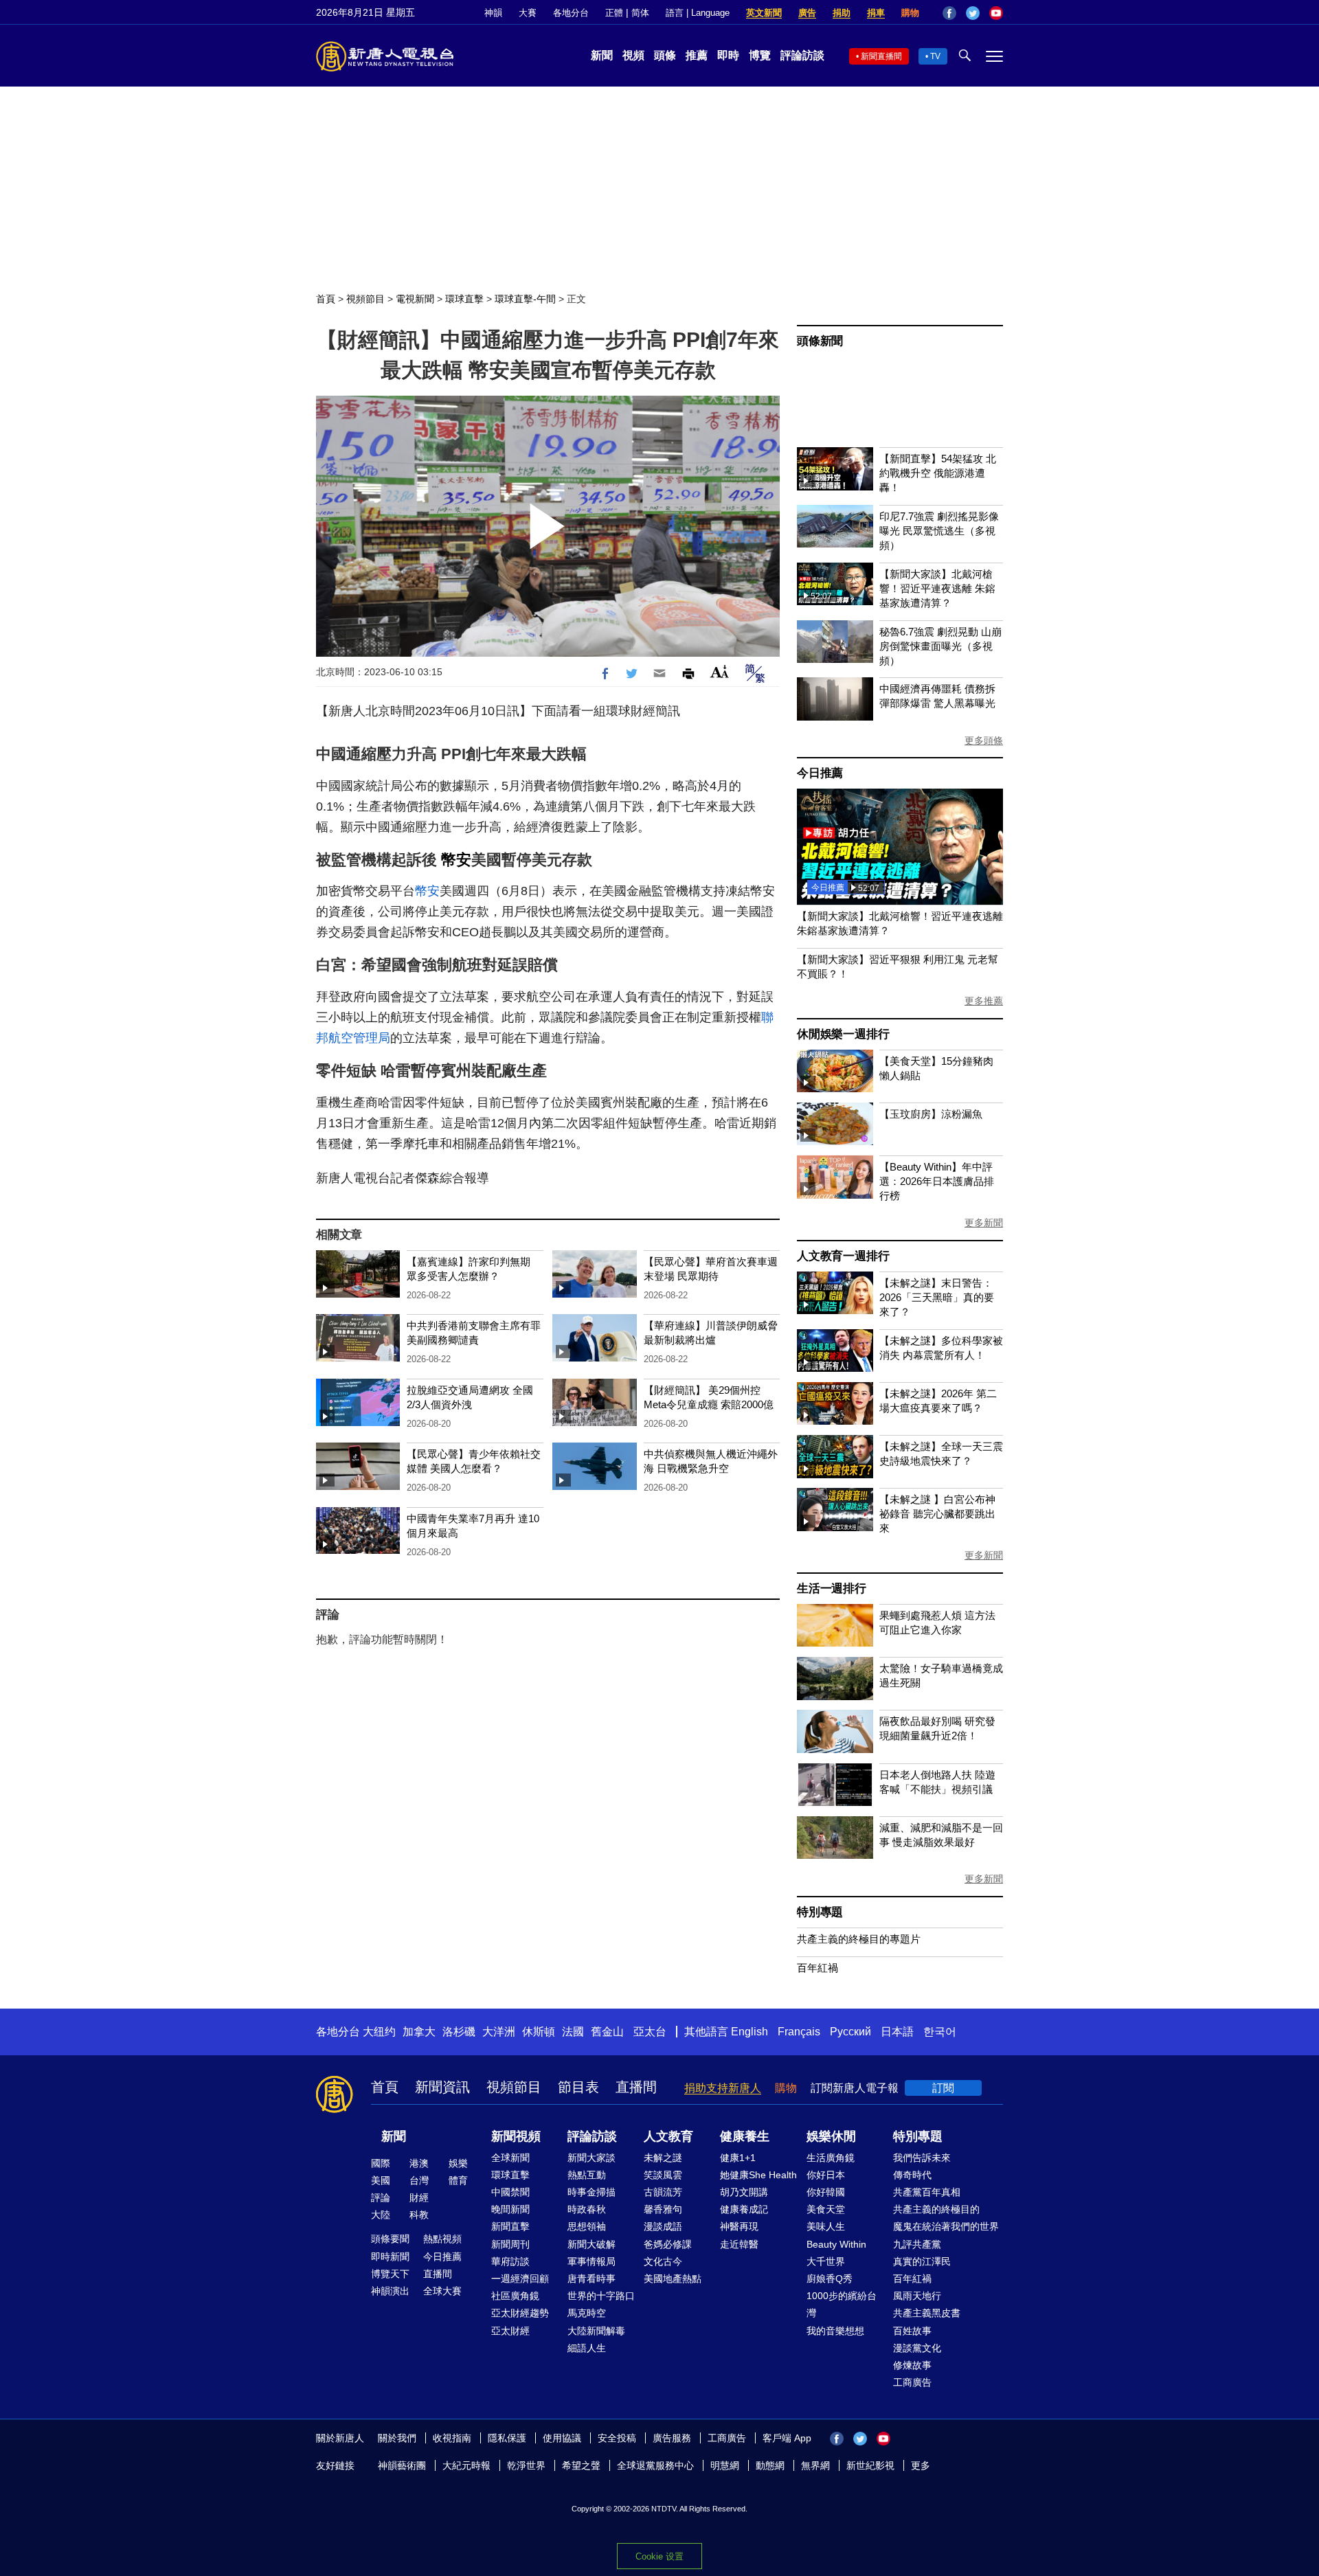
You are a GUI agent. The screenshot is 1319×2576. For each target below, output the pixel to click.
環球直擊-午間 (525, 299)
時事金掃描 (591, 2192)
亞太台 (650, 2032)
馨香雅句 (663, 2209)
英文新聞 (764, 13)
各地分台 (571, 13)
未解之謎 (663, 2158)
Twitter (973, 13)
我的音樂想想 (835, 2331)
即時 (728, 55)
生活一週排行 (832, 1589)
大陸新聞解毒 (596, 2331)
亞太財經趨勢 (520, 2313)
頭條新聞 (820, 341)
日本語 (897, 2032)
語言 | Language (698, 13)
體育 (458, 2180)
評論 (381, 2197)
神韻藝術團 (402, 2465)
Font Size (720, 671)
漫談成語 (663, 2226)
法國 (573, 2032)
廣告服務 (672, 2438)
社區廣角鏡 (515, 2296)
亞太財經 (510, 2331)
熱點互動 (587, 2175)
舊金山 (607, 2032)
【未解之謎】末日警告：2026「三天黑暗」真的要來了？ (937, 1297)
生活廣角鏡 (831, 2158)
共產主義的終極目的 (936, 2209)
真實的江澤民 (922, 2261)
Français (799, 2032)
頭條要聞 (390, 2239)
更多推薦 (984, 1001)
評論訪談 (802, 55)
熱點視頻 (442, 2239)
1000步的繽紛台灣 (842, 2304)
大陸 (381, 2215)
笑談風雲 (663, 2175)
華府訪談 (510, 2261)
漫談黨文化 (917, 2348)
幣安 (456, 860)
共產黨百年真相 (927, 2192)
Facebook (949, 13)
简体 (640, 13)
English (749, 2032)
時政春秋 (587, 2209)
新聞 (602, 55)
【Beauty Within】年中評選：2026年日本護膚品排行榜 (937, 1181)
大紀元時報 (466, 2465)
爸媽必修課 (668, 2244)
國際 (381, 2163)
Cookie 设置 (659, 2556)
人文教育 (668, 2136)
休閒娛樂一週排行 (843, 1034)
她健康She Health (758, 2175)
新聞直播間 (881, 56)
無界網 (815, 2465)
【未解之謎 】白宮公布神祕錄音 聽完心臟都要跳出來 (937, 1514)
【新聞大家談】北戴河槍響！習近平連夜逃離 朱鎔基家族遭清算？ (937, 588)
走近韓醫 (739, 2244)
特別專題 (820, 1912)
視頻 (633, 55)
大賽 (528, 13)
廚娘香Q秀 (830, 2279)
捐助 (842, 13)
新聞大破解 (591, 2244)
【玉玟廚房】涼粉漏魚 (931, 1114)
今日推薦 (820, 773)
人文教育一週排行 (843, 1256)
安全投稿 (617, 2438)
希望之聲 (581, 2465)
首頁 (326, 299)
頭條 (665, 55)
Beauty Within (836, 2244)
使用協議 (562, 2438)
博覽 (760, 55)
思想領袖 (587, 2226)
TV (935, 56)
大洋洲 (499, 2032)
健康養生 (745, 2136)
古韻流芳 (663, 2192)
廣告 (807, 13)
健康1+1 (738, 2158)
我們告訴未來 (922, 2158)
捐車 (876, 13)
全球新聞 (510, 2158)
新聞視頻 (516, 2136)
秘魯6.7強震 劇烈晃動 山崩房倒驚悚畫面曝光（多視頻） (940, 646)
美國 (381, 2180)
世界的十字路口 (601, 2296)
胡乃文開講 (744, 2192)
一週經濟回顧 (520, 2279)
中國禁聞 (510, 2192)
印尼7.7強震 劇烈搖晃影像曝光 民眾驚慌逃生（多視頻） (939, 531)
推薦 (697, 55)
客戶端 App (787, 2438)
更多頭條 (984, 741)
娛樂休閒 (831, 2136)
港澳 (419, 2163)
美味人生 (826, 2226)
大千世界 (826, 2261)
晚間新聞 (510, 2209)
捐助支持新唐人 (723, 2088)
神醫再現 (739, 2226)
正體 (614, 13)
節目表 (578, 2087)
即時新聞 (390, 2257)
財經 (419, 2197)
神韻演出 (390, 2291)
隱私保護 (507, 2438)
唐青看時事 (591, 2279)
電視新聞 (415, 299)
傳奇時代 (912, 2175)
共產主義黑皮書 (927, 2313)
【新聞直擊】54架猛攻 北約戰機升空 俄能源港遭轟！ (938, 473)
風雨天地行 (917, 2296)
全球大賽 (442, 2291)
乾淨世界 (526, 2465)
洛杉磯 (459, 2032)
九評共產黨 (917, 2244)
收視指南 (452, 2438)
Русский (850, 2032)
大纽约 (379, 2032)
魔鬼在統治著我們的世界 (946, 2226)
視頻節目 (365, 299)
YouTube (996, 13)
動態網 (770, 2465)
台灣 (419, 2180)
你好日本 (826, 2175)
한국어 (940, 2032)
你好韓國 (826, 2192)
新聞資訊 (442, 2087)
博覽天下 (390, 2274)
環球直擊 (464, 299)
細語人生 (587, 2348)
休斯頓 (539, 2032)
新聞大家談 (591, 2158)
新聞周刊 (510, 2244)
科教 (419, 2215)
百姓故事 (912, 2331)
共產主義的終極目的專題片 (859, 1939)
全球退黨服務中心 (655, 2465)
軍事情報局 (591, 2261)
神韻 (493, 13)
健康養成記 (744, 2209)
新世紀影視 (870, 2465)
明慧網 (725, 2465)
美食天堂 (826, 2209)
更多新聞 (984, 1223)
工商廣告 (912, 2382)
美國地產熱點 (673, 2279)
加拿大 (419, 2032)
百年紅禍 (818, 1968)
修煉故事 (912, 2365)
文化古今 (663, 2261)
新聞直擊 (510, 2226)
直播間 (636, 2087)
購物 (910, 13)
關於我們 (397, 2438)
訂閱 (943, 2088)
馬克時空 (587, 2313)
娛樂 (458, 2163)
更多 (921, 2465)
